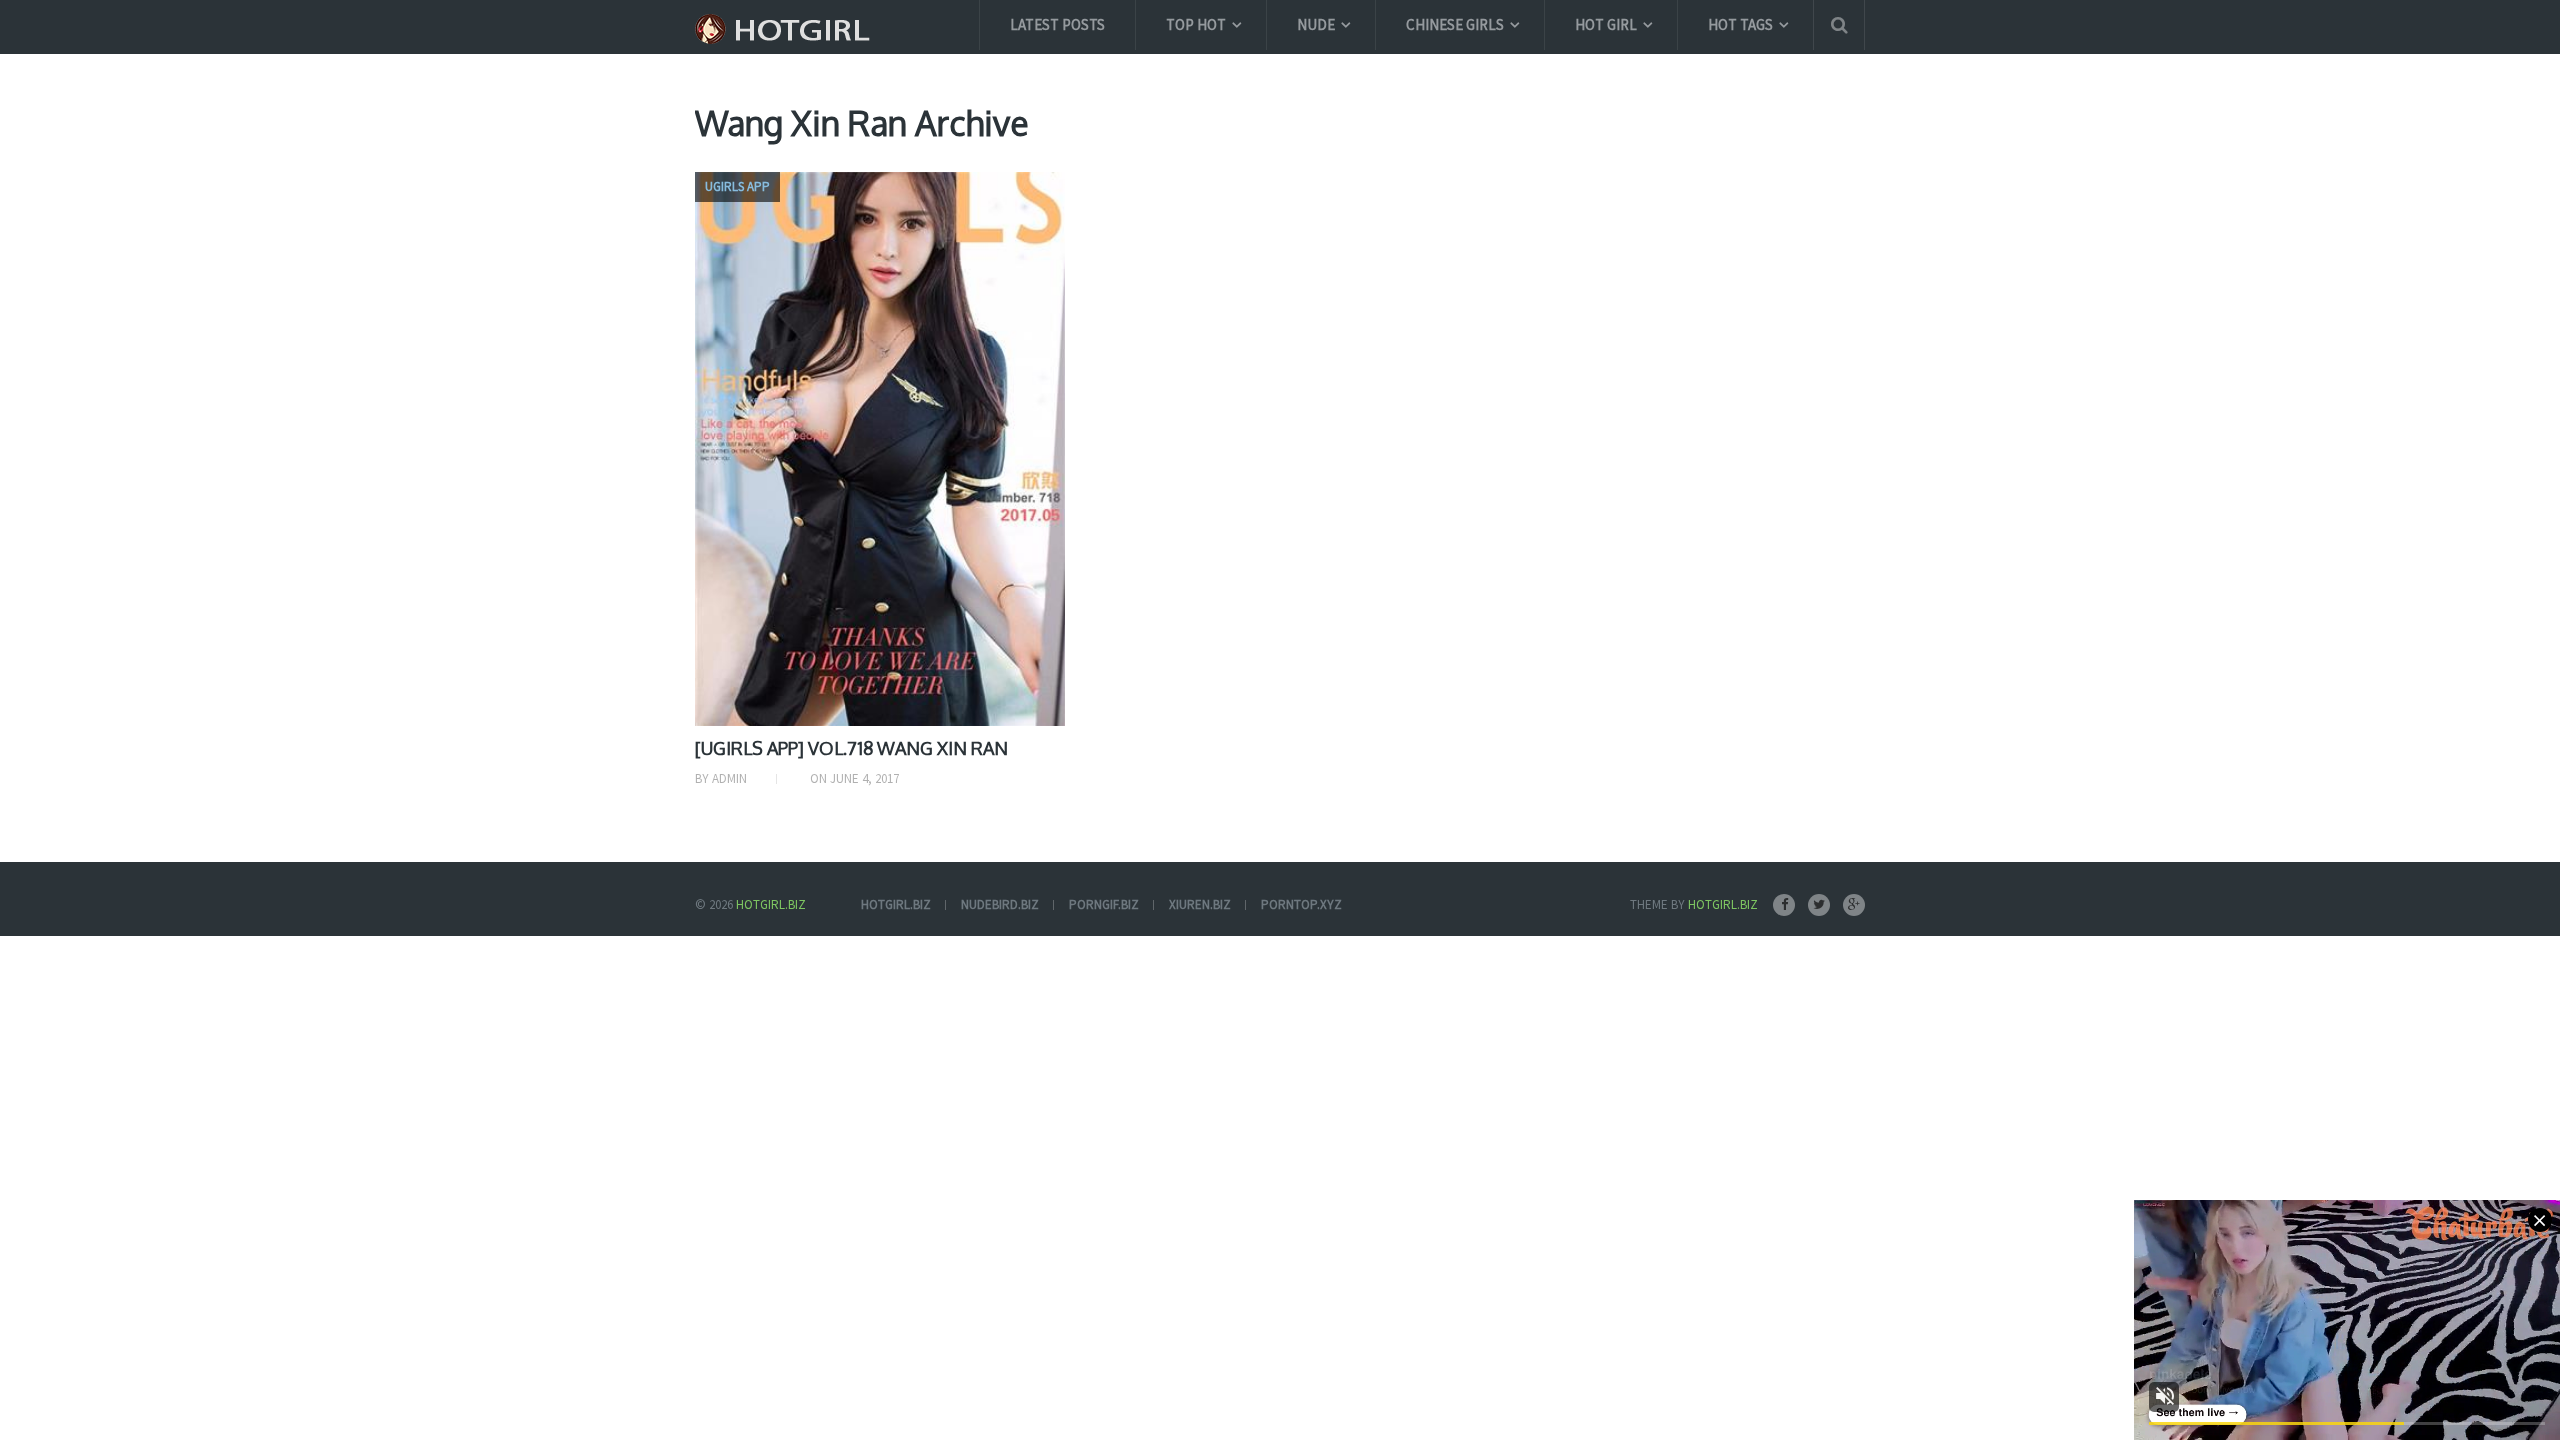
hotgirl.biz (896, 904)
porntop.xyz (1301, 904)
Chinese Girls (1455, 24)
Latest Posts (1057, 24)
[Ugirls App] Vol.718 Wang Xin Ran (851, 748)
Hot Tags (1740, 24)
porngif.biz (1104, 904)
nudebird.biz (1000, 904)
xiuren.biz (1200, 904)
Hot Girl (1606, 24)
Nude (1316, 24)
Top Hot (1196, 24)
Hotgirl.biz (771, 904)
